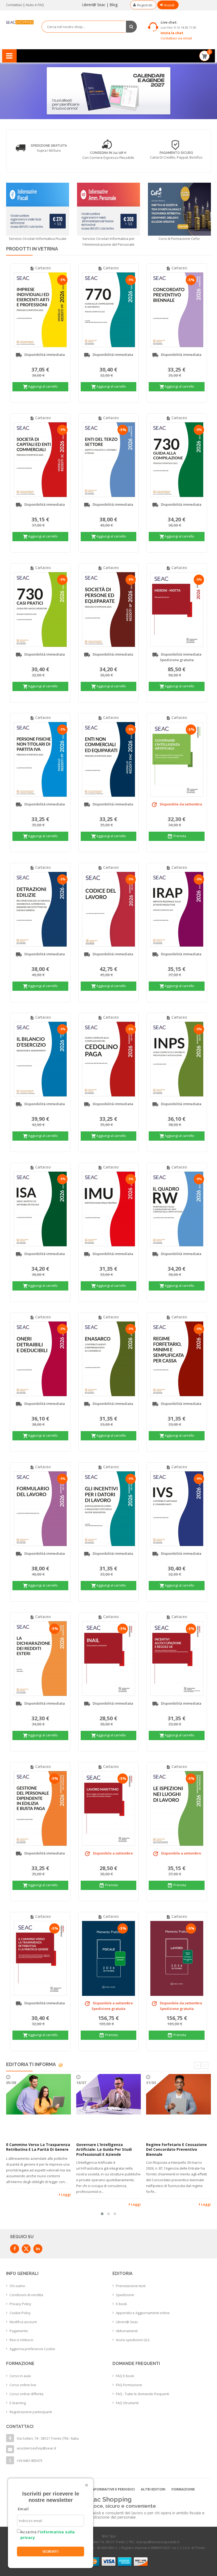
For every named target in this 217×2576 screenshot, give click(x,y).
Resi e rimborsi (21, 2340)
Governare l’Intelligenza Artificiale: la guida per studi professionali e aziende (104, 2149)
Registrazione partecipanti (31, 2412)
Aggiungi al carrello (40, 387)
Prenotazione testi (131, 2286)
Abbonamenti (127, 2331)
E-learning (18, 2403)
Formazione (183, 2489)
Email (23, 2509)
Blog (114, 5)
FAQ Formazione (129, 2385)
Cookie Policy (20, 2313)
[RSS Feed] (61, 2064)
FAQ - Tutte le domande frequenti (143, 2394)
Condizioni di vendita (26, 2295)
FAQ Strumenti (127, 2403)
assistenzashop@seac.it (36, 2448)
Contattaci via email (176, 38)
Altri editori (153, 2489)
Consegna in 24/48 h (41, 153)
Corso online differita (26, 2394)
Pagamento (19, 2331)
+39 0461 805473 (30, 2461)
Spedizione (125, 2295)
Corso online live (23, 2385)
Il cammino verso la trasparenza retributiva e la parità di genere (38, 2147)
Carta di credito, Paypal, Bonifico (109, 157)
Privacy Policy (20, 2304)
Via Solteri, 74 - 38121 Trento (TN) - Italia (48, 2438)
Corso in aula (20, 2376)
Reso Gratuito (183, 146)
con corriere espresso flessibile (41, 158)
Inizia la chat (172, 33)
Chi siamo (17, 2286)
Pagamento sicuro (109, 153)
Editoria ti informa (31, 2064)
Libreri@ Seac (94, 5)
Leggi (66, 2194)
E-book (121, 2304)
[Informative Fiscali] (38, 209)
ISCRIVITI (51, 2551)
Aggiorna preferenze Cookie (32, 2349)
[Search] (131, 27)
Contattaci (14, 5)
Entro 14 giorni (183, 151)
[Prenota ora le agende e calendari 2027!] (108, 90)
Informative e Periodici (113, 2489)
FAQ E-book (125, 2376)
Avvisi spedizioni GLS (133, 2340)
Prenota (177, 836)
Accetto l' (48, 2535)
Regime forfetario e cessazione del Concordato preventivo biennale (177, 2149)
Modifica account (23, 2322)
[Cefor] (179, 209)
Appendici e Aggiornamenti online (143, 2313)
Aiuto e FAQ (35, 5)
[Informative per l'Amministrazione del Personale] (108, 209)
